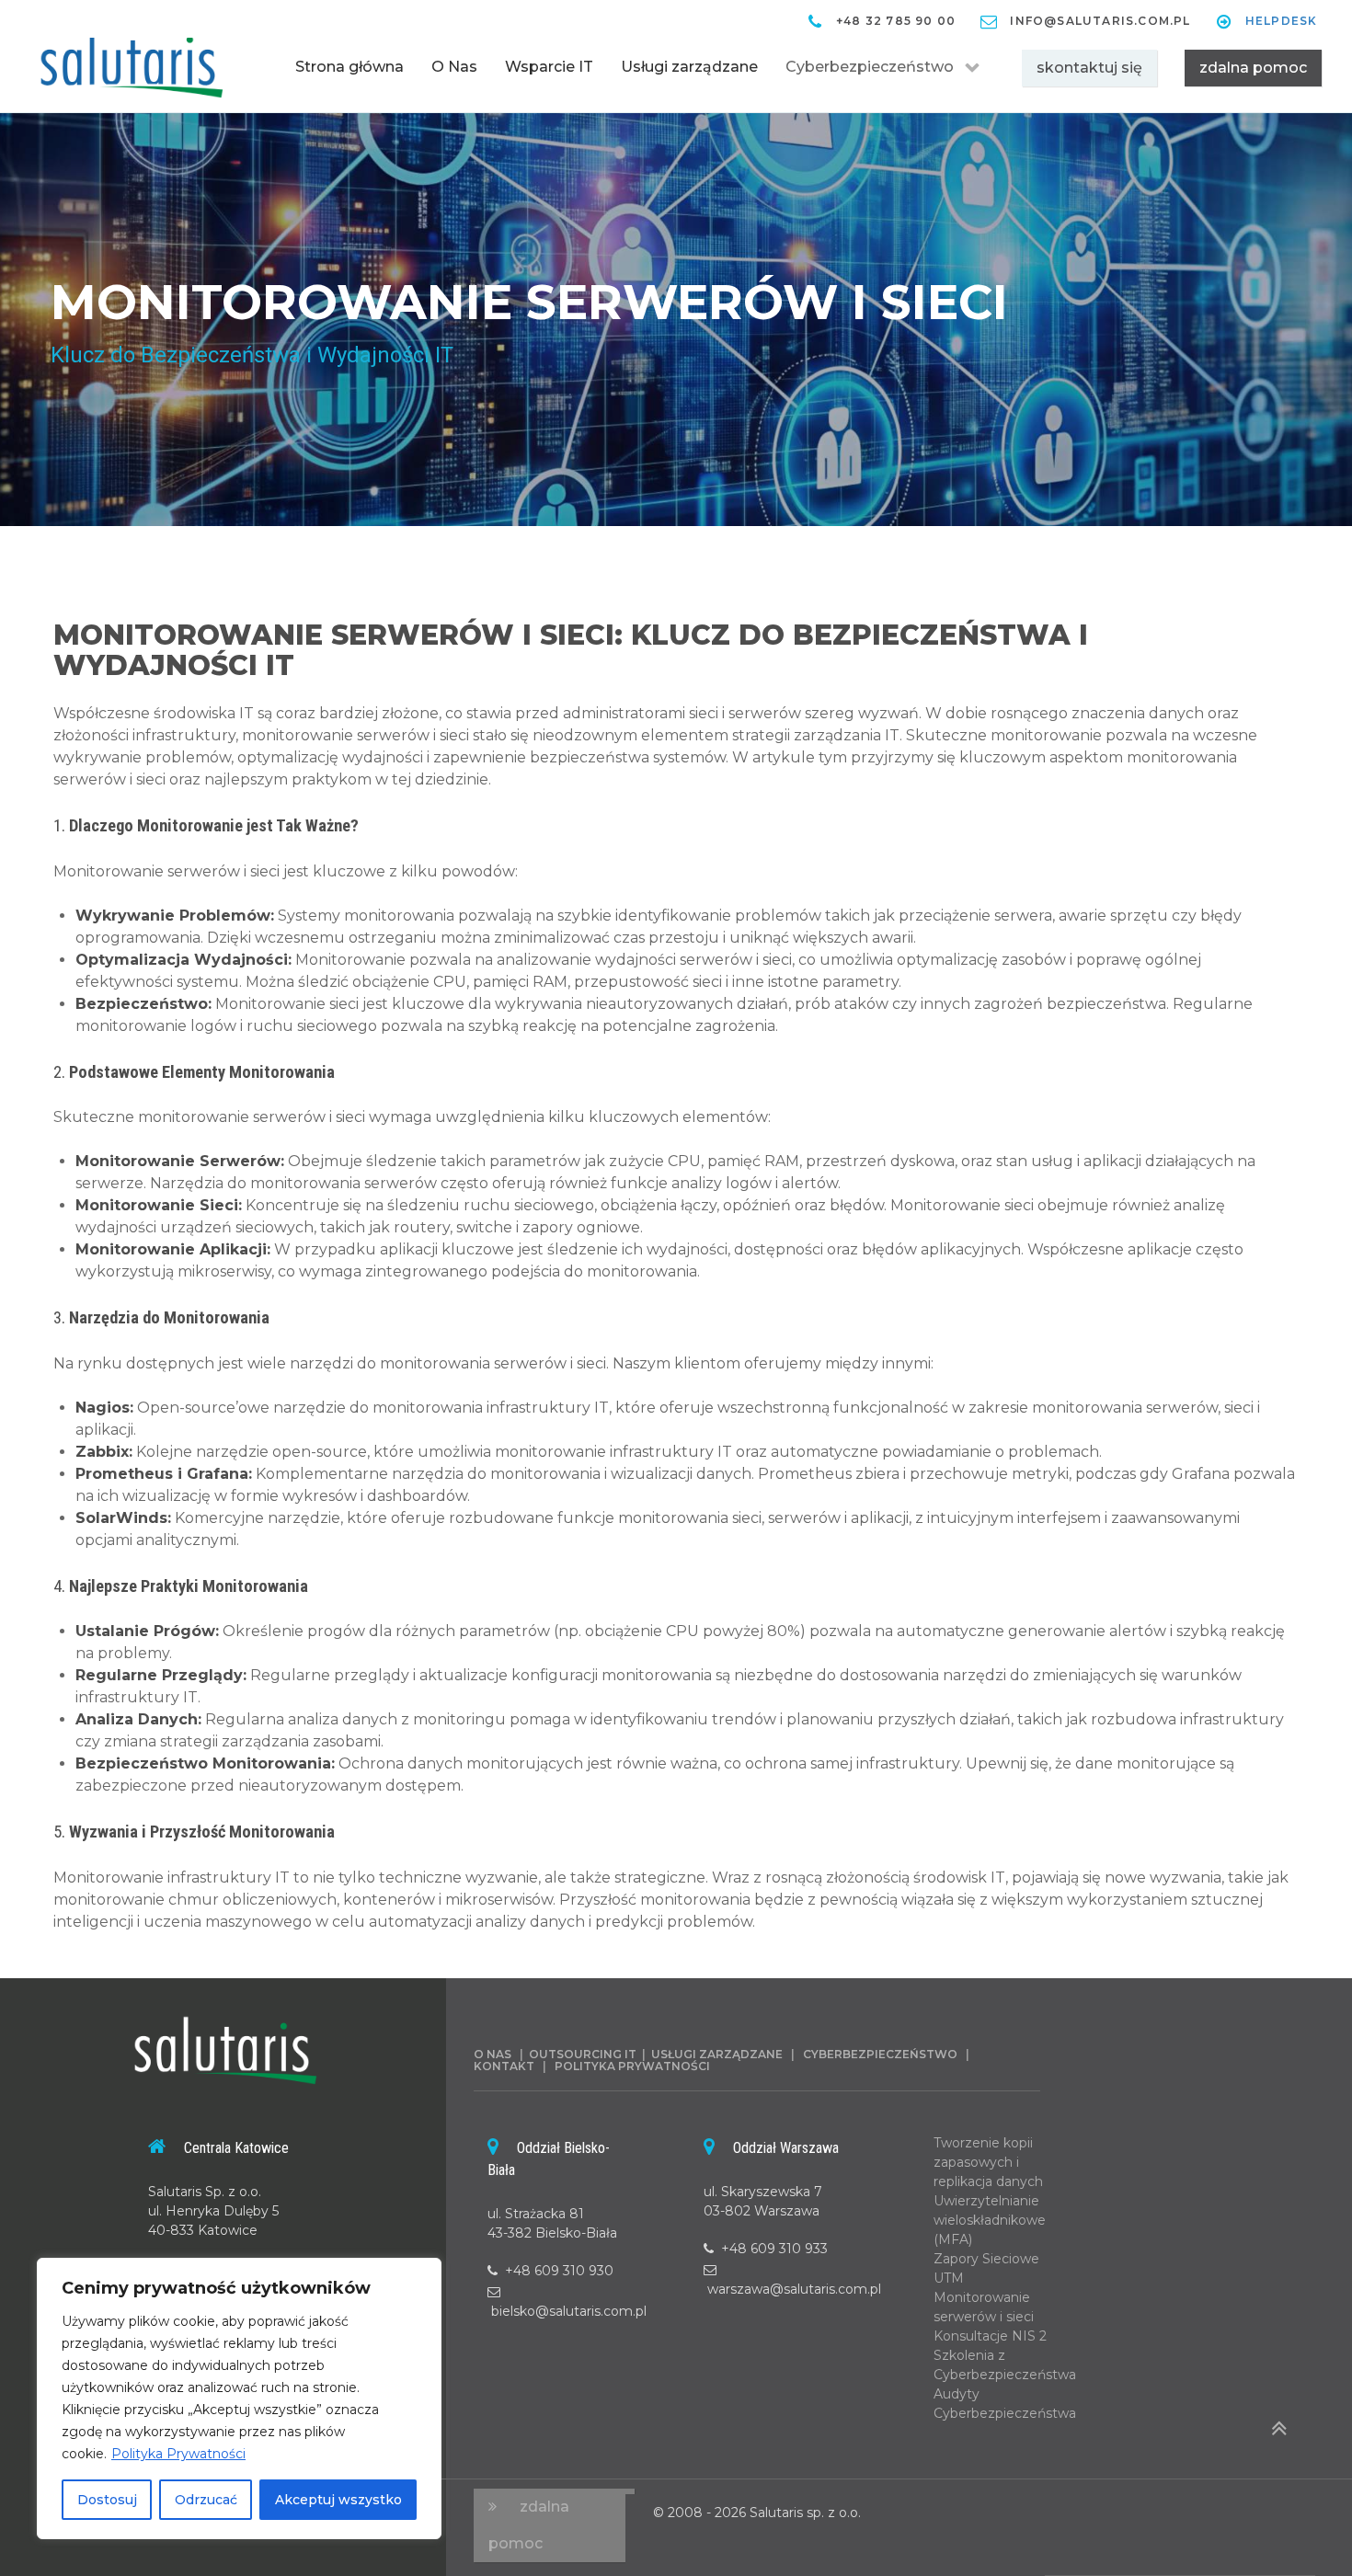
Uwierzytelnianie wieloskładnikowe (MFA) (990, 2220)
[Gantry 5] (132, 63)
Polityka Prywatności (178, 2454)
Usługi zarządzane (717, 2054)
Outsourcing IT (583, 2054)
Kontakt (508, 2066)
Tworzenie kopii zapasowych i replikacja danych (988, 2162)
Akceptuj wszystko (338, 2500)
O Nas (493, 2054)
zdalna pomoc (1253, 68)
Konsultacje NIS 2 (990, 2336)
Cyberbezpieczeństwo (884, 2054)
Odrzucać (206, 2500)
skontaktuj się (1089, 68)
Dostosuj (107, 2500)
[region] (239, 2399)
